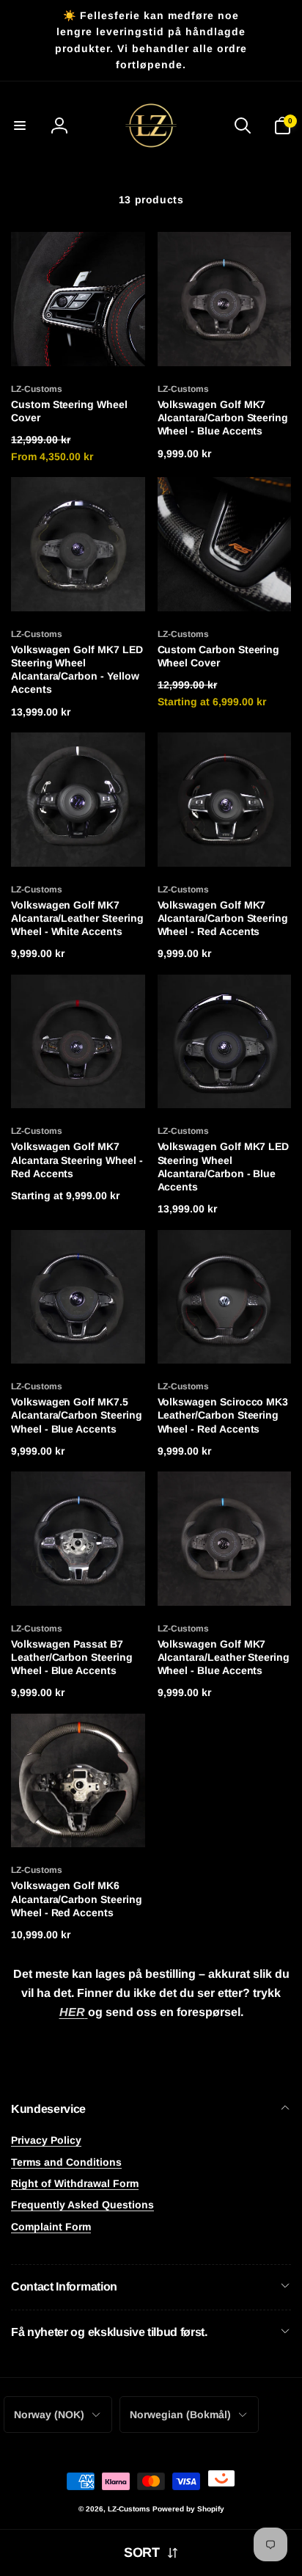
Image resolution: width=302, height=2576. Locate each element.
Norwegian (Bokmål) (180, 2415)
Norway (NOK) (49, 2415)
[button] (20, 125)
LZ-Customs (129, 2509)
